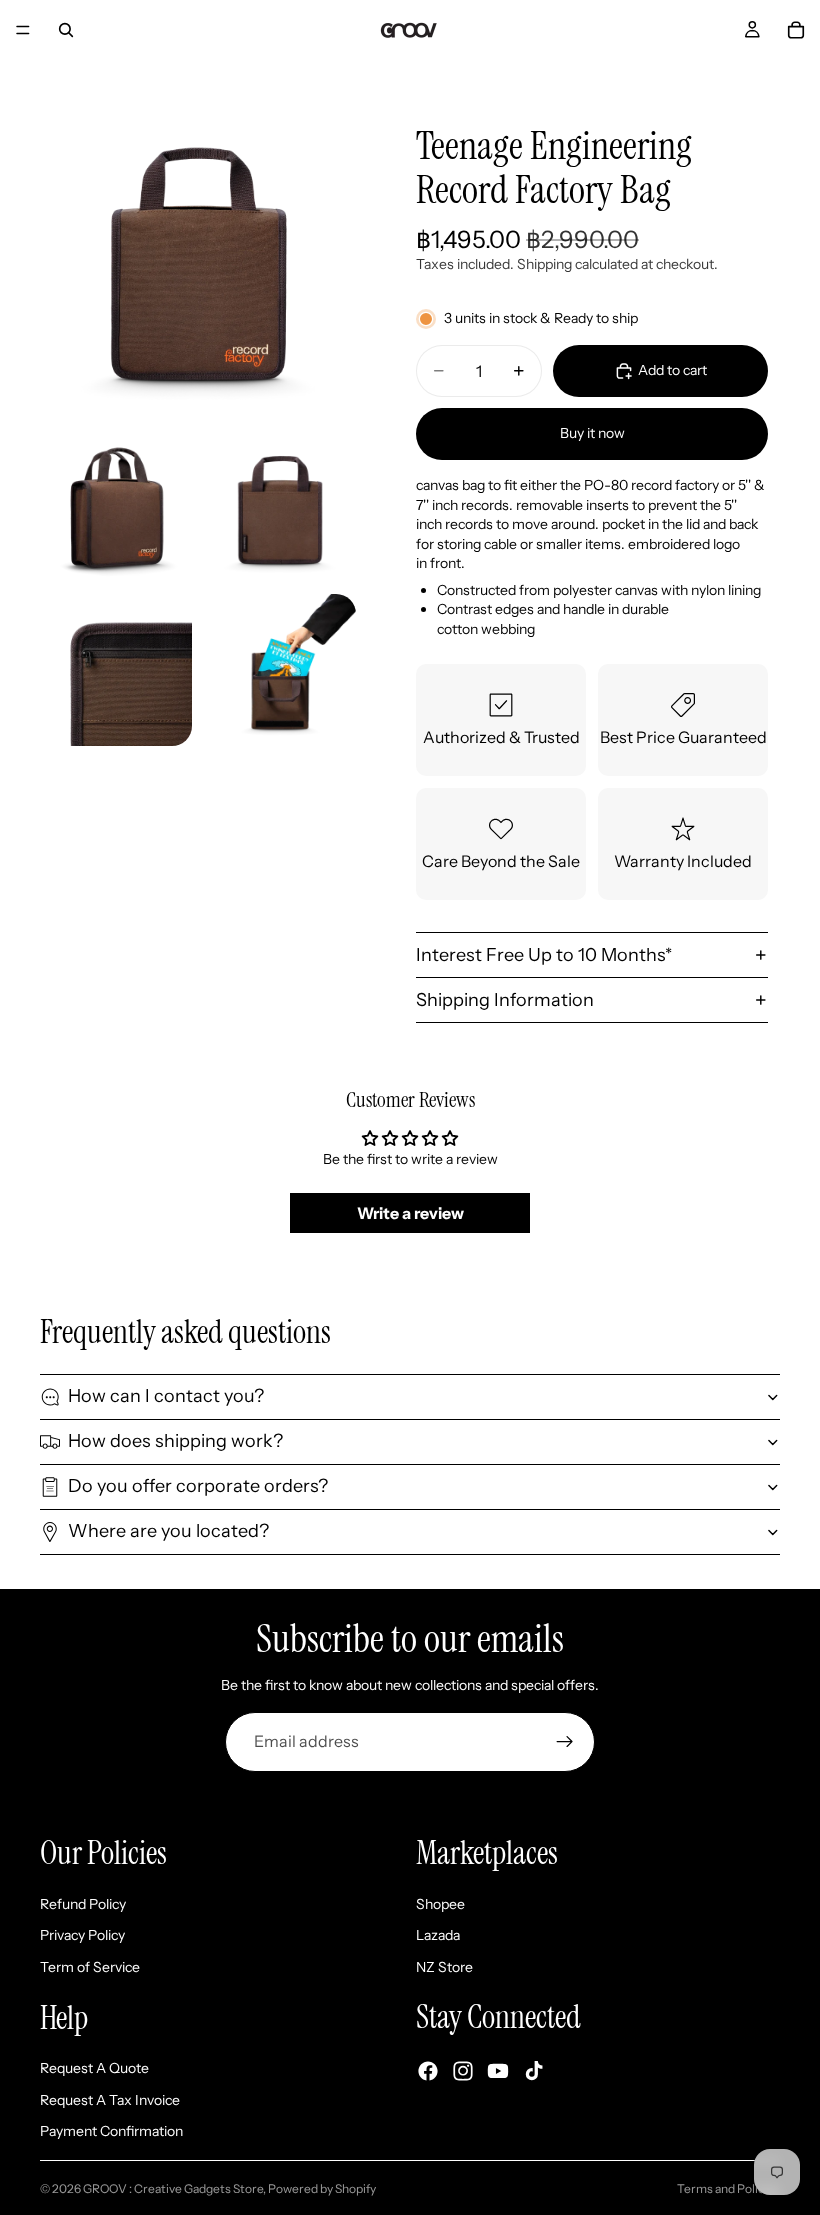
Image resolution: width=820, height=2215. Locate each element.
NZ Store (444, 1967)
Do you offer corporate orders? (198, 1486)
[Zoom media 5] (280, 670)
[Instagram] (463, 2070)
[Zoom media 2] (116, 506)
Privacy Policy (82, 1935)
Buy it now (592, 433)
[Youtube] (498, 2070)
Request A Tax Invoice (110, 2099)
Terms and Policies (728, 2188)
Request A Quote (94, 2068)
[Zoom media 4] (116, 670)
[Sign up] (565, 1742)
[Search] (66, 30)
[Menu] (23, 30)
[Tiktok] (534, 2070)
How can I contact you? (166, 1396)
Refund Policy (83, 1903)
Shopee (440, 1903)
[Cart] (796, 30)
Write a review (410, 1213)
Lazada (438, 1935)
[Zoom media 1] (198, 260)
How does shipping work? (175, 1441)
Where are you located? (168, 1531)
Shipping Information (505, 1000)
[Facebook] (428, 2070)
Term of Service (90, 1967)
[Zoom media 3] (280, 506)
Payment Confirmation (111, 2131)
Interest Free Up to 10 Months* (544, 955)
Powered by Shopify (322, 2188)
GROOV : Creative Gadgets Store (173, 2188)
